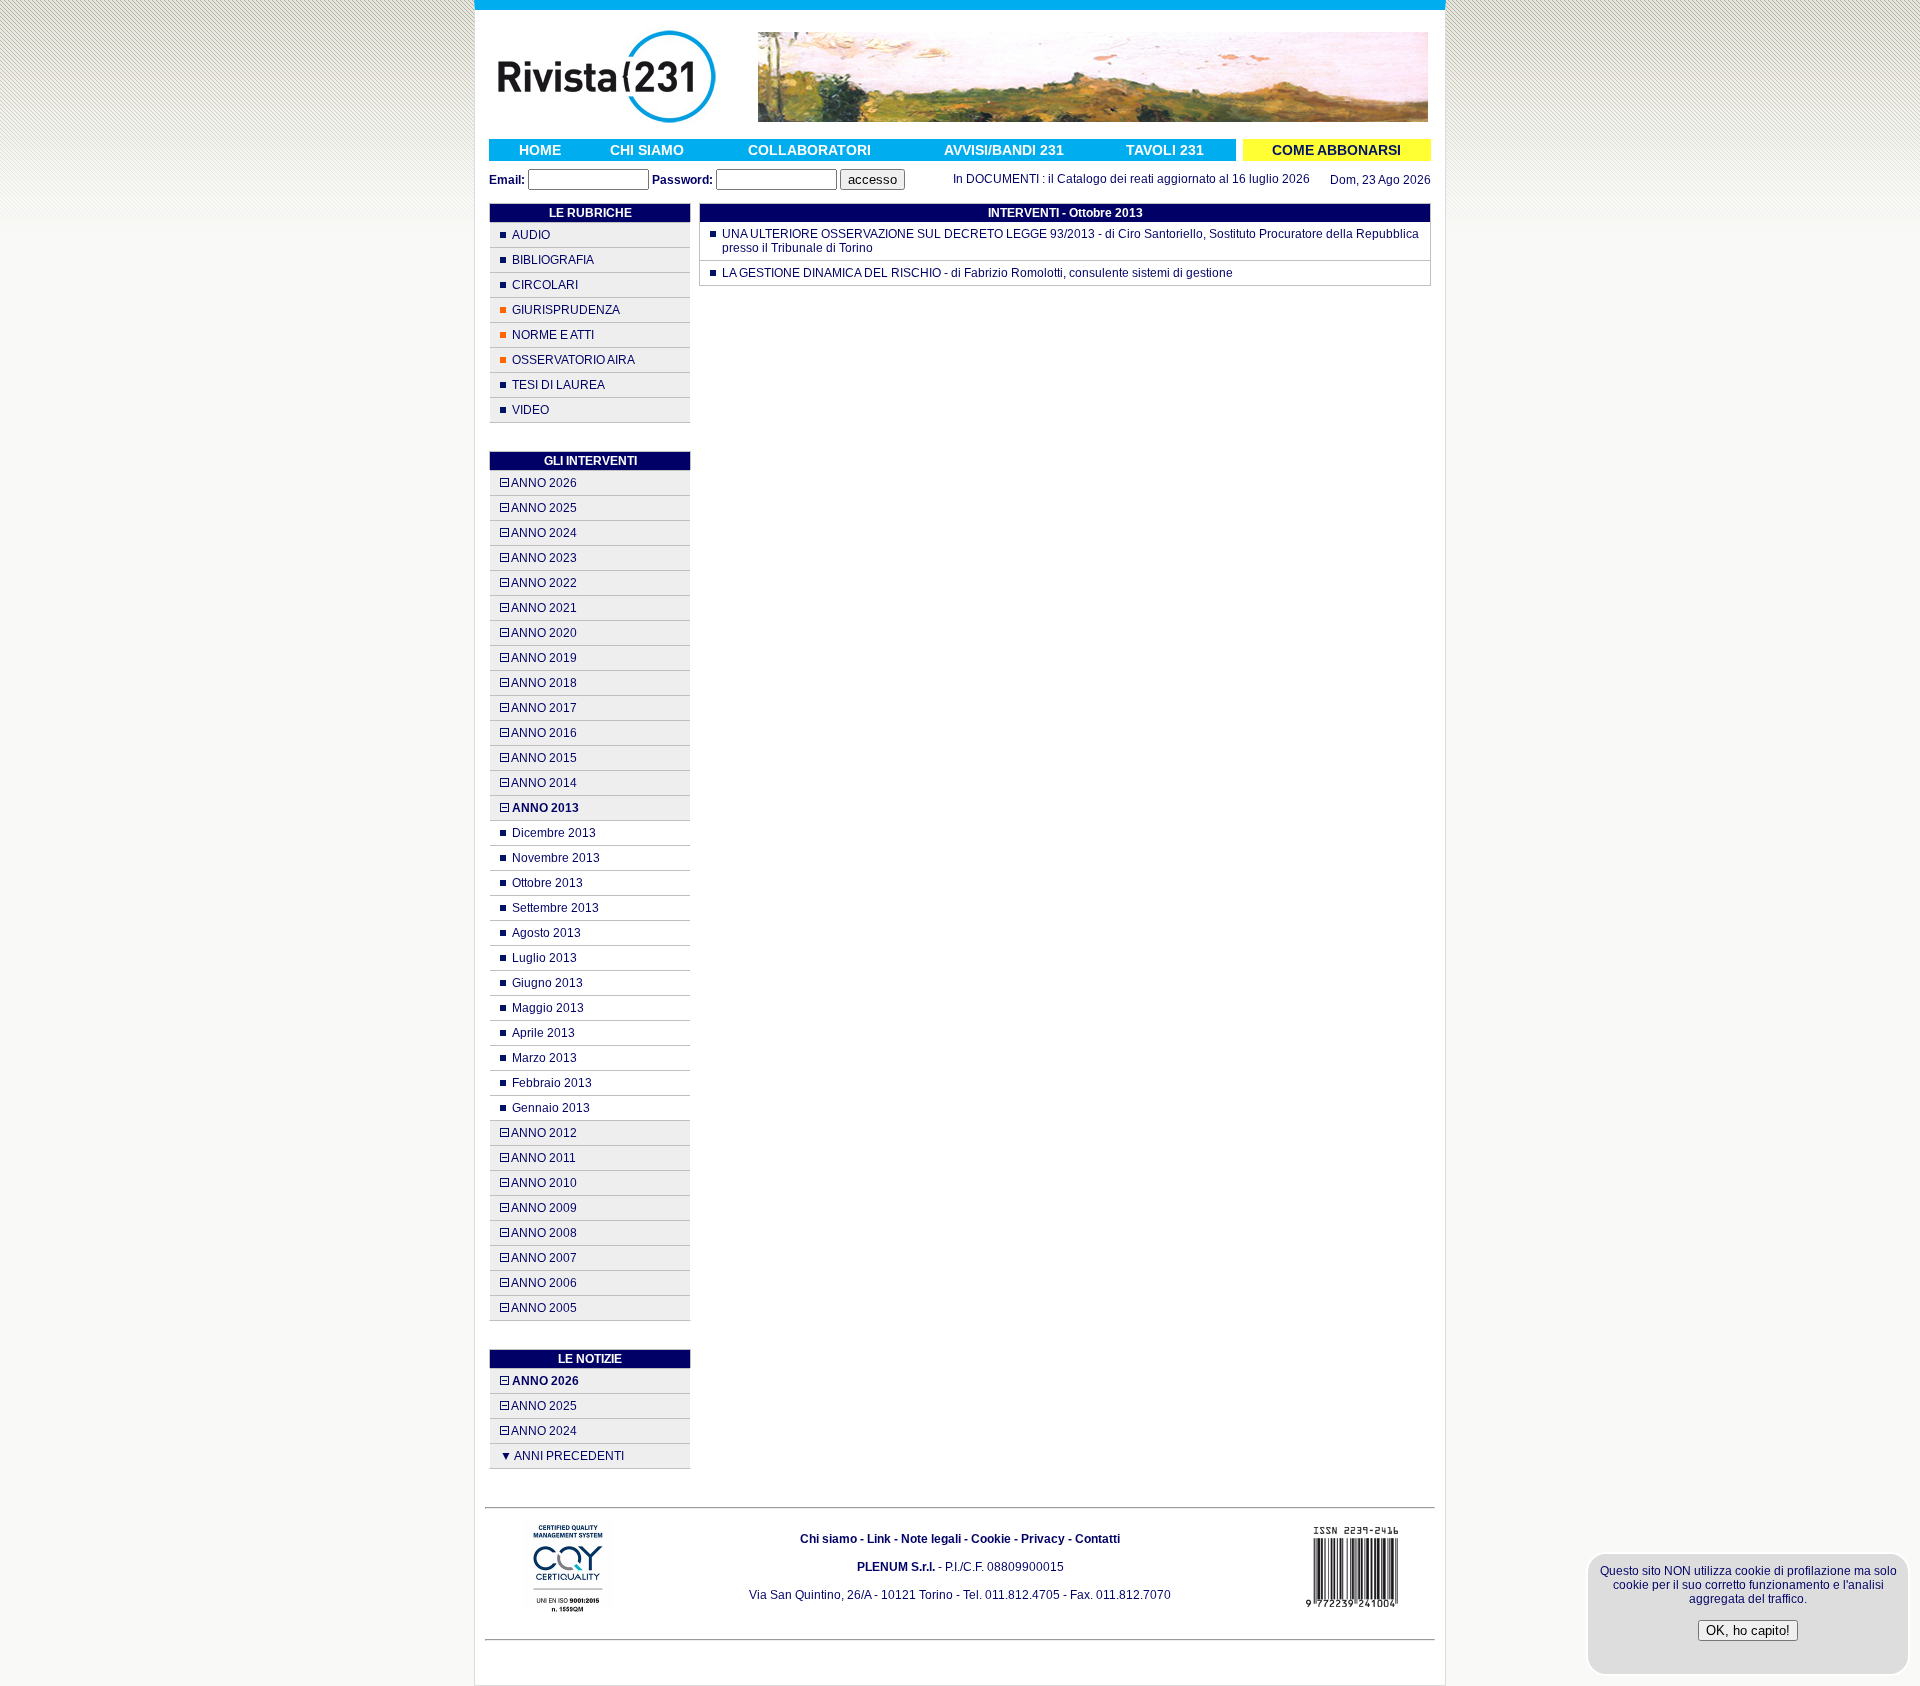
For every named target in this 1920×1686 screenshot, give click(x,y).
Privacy (1043, 1539)
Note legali (931, 1539)
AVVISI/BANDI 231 (1004, 150)
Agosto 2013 (546, 933)
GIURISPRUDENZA (566, 310)
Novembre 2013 (556, 858)
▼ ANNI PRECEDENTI (562, 1456)
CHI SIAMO (647, 150)
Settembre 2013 (555, 908)
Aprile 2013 (543, 1033)
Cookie (991, 1539)
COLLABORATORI (809, 150)
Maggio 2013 (548, 1008)
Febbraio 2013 (552, 1083)
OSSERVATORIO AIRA (573, 360)
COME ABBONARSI (1336, 150)
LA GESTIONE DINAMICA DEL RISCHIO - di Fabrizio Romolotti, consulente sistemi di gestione (977, 273)
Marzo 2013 (544, 1058)
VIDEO (530, 410)
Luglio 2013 (544, 958)
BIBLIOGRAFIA (553, 260)
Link (879, 1539)
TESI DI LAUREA (558, 385)
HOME (540, 150)
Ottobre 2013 (547, 883)
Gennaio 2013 (551, 1108)
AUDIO (531, 235)
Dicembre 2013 (554, 833)
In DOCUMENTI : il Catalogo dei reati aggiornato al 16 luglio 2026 (1106, 179)
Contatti (1097, 1539)
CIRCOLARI (545, 285)
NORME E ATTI (553, 335)
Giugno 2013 (547, 983)
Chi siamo (828, 1539)
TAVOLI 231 (1165, 150)
